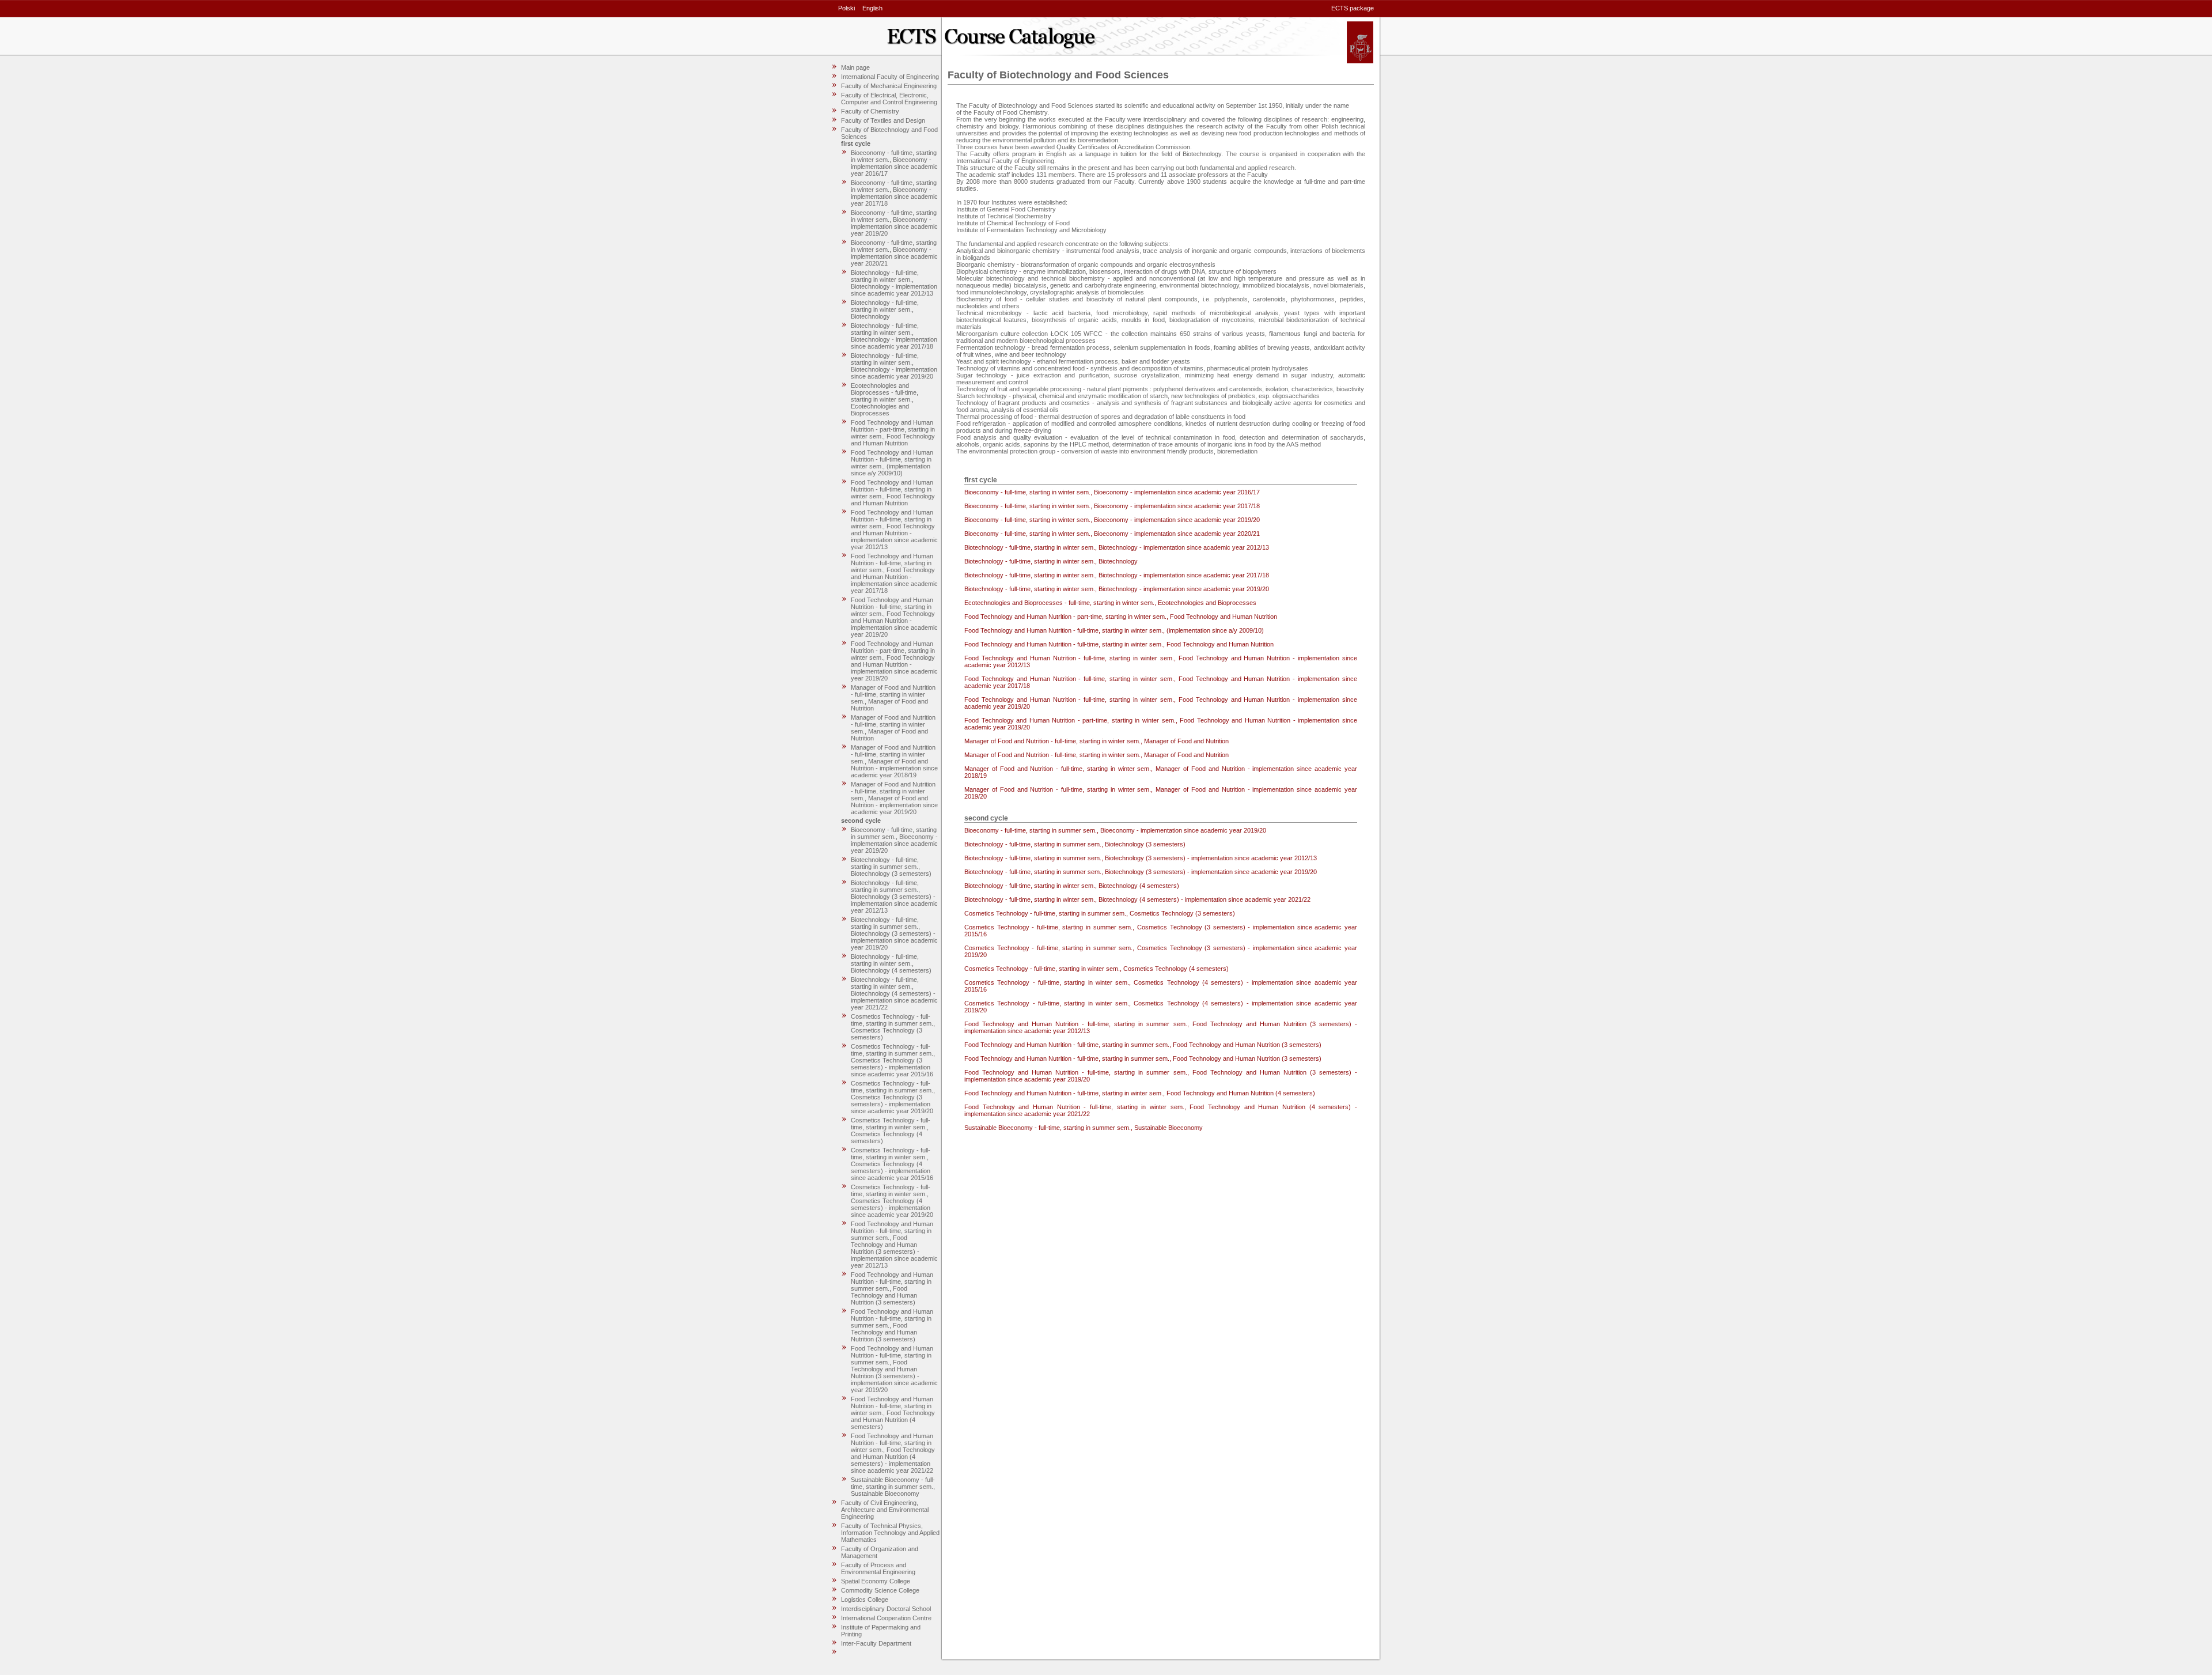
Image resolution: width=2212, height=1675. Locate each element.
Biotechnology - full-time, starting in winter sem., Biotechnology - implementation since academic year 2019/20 (894, 366)
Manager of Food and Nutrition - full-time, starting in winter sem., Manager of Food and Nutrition (893, 698)
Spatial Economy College (876, 1581)
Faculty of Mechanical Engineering (889, 86)
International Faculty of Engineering (890, 77)
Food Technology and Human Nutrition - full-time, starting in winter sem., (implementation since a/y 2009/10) (892, 463)
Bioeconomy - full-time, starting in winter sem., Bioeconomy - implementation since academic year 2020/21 (894, 253)
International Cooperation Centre (886, 1618)
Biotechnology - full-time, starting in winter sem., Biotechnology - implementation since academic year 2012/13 (894, 283)
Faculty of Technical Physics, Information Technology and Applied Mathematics (890, 1533)
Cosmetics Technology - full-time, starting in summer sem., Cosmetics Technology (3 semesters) (893, 1027)
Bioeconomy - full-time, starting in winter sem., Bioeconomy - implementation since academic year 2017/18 (894, 193)
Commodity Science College (880, 1590)
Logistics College (865, 1600)
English (872, 8)
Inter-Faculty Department (876, 1643)
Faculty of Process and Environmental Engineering (878, 1568)
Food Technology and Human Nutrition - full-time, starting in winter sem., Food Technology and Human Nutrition (893, 493)
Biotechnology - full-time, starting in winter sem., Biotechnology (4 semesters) (891, 963)
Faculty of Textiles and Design (883, 120)
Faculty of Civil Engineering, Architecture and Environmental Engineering (885, 1510)
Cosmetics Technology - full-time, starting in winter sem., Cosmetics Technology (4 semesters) (891, 1130)
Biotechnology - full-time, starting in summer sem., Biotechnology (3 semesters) (891, 867)
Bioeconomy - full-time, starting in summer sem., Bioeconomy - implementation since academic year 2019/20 (894, 840)
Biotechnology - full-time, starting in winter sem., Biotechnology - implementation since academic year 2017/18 (894, 336)
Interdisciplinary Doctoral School (886, 1609)
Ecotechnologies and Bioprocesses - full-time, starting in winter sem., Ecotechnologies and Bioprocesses (885, 399)
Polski (846, 8)
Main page (855, 67)
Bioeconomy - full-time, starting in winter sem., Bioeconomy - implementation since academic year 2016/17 (894, 163)
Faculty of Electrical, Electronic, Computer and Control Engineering (889, 99)
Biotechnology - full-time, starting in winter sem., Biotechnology (885, 309)
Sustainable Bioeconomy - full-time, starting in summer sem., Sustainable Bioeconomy (893, 1487)
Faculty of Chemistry (870, 111)
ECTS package (1353, 8)
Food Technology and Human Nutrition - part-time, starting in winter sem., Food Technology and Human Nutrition (893, 433)
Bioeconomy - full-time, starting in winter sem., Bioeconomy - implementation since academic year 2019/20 (894, 223)
